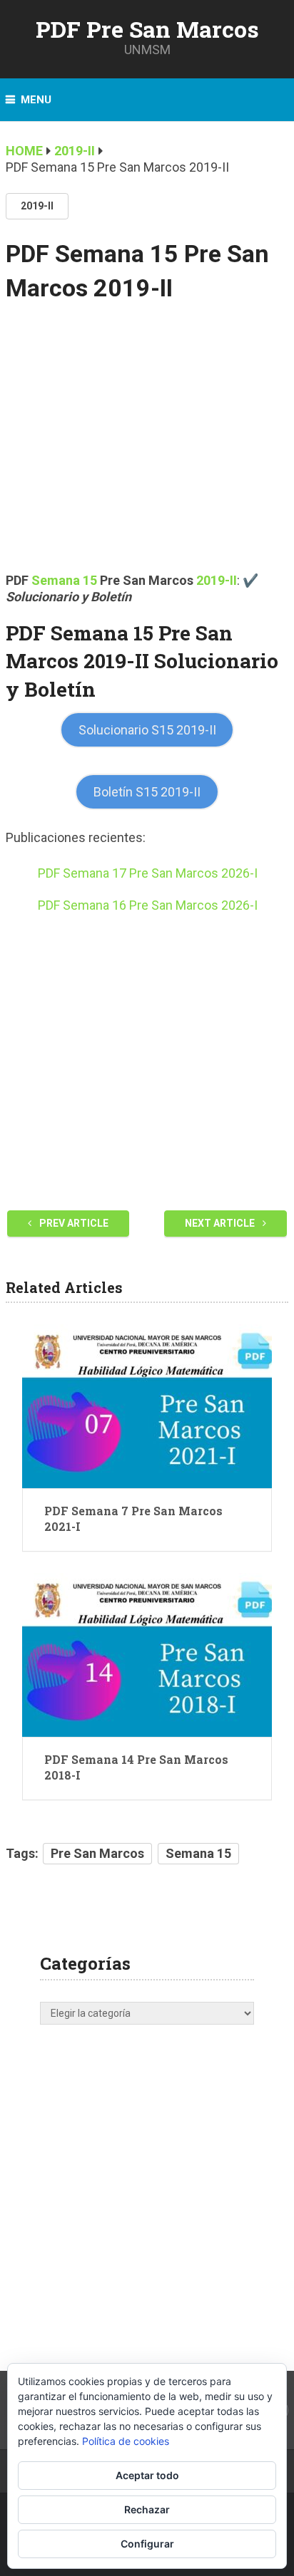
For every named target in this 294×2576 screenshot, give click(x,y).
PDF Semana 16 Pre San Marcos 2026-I (148, 905)
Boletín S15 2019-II (147, 792)
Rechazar (147, 2509)
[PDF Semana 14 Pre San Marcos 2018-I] (147, 1655)
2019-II (37, 206)
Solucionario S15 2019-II (147, 730)
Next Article (221, 1223)
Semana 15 (64, 580)
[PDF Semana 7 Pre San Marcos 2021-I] (147, 1406)
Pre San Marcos (97, 1853)
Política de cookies (126, 2441)
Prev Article (73, 1223)
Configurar (147, 2544)
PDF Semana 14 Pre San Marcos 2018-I (136, 1767)
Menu (36, 100)
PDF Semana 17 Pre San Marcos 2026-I (148, 873)
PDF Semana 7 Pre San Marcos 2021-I (133, 1518)
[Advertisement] (147, 447)
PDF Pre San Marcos (147, 29)
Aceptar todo (147, 2475)
